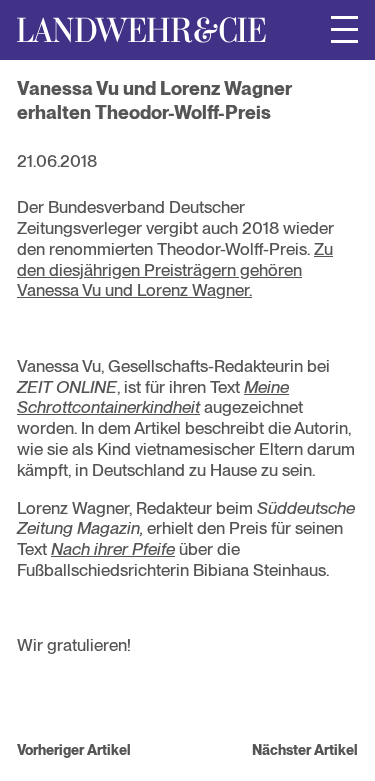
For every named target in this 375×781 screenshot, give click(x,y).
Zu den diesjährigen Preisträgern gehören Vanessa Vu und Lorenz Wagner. (175, 270)
